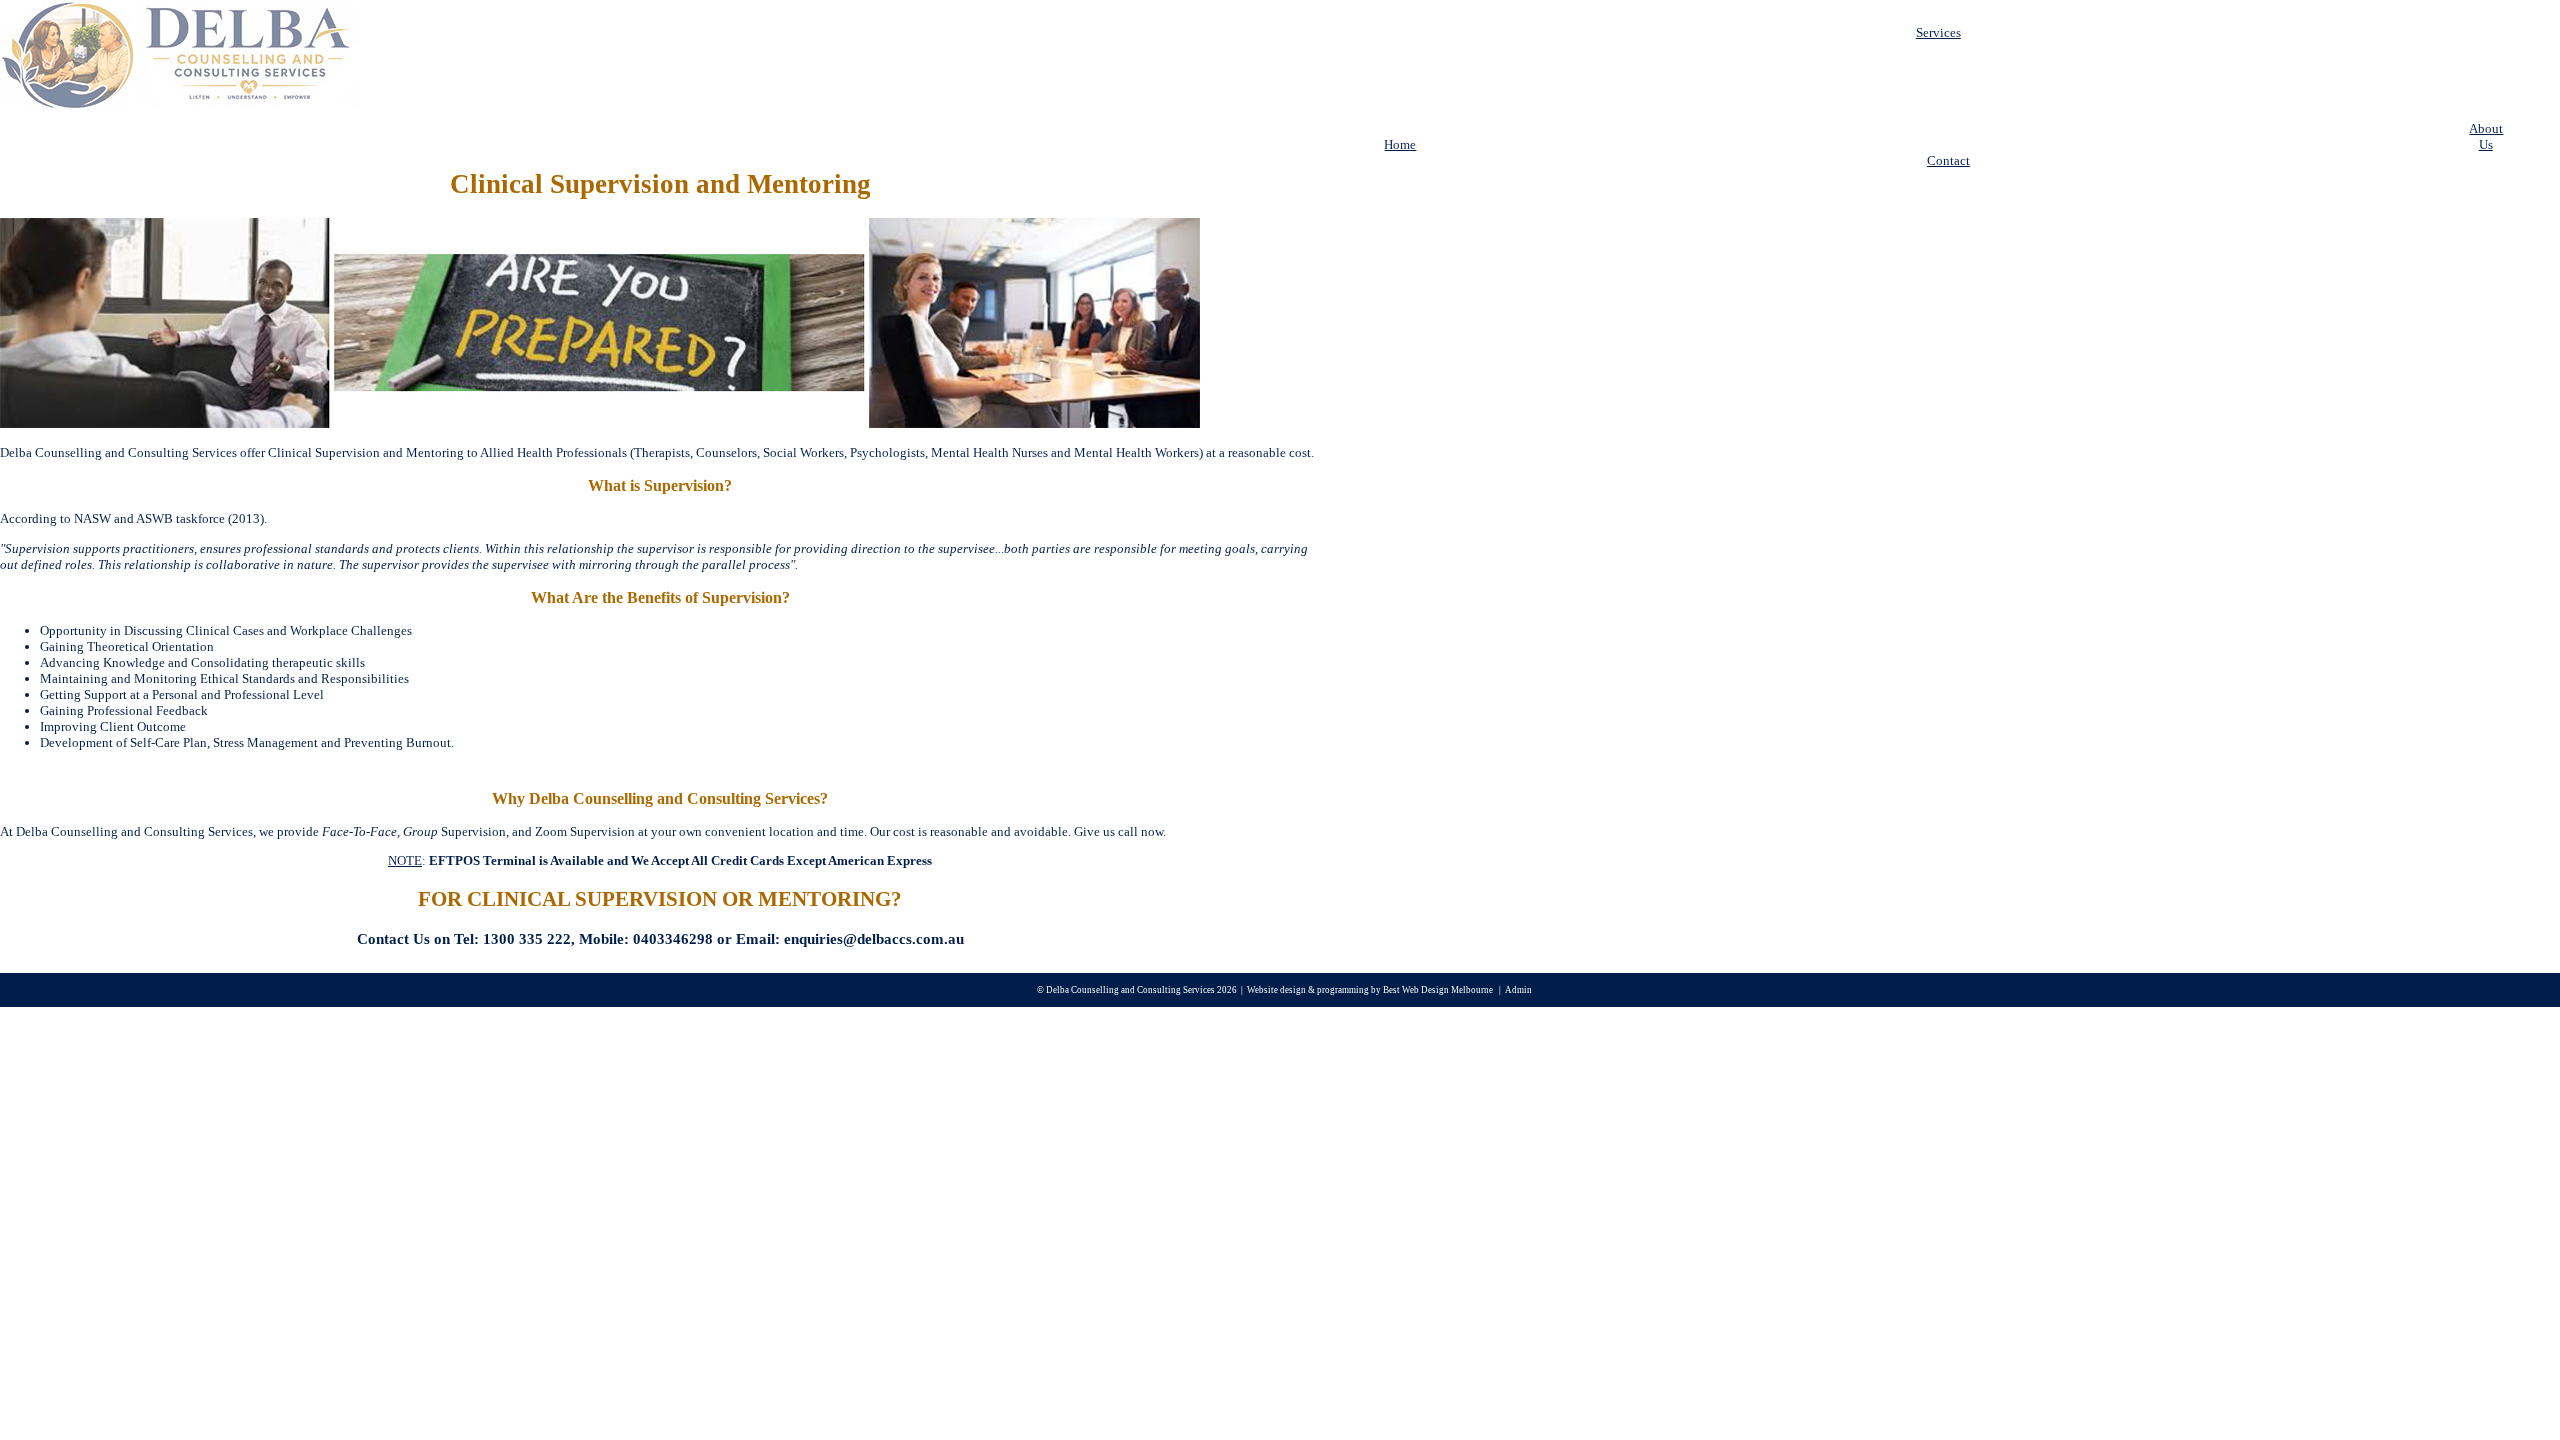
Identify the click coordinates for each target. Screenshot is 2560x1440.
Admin (1518, 990)
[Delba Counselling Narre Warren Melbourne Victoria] (179, 105)
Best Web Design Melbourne (1438, 990)
